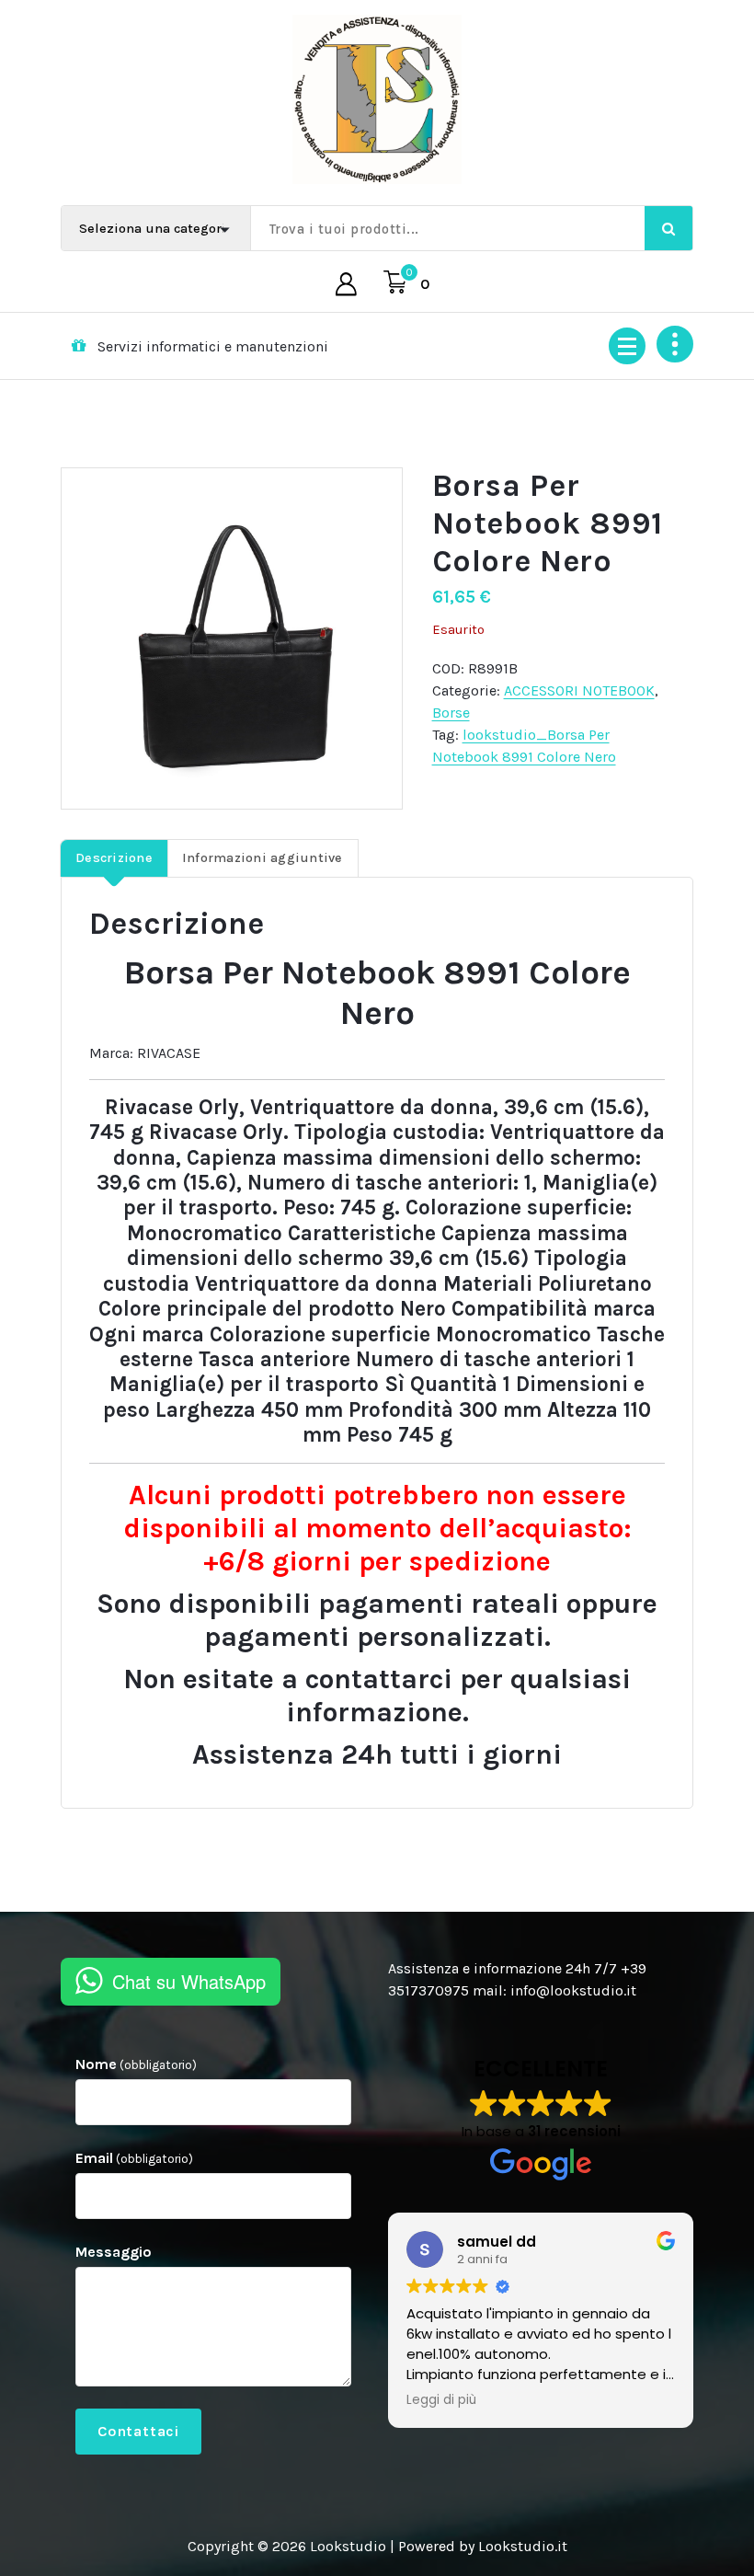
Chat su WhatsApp (189, 1981)
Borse (451, 713)
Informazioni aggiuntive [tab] (263, 858)
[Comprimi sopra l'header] (675, 344)
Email (134, 2158)
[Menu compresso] (627, 346)
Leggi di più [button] (441, 2400)
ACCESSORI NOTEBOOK (579, 690)
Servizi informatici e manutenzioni (213, 346)
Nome (136, 2064)
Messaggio (114, 2252)
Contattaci (138, 2431)
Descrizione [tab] (114, 858)
